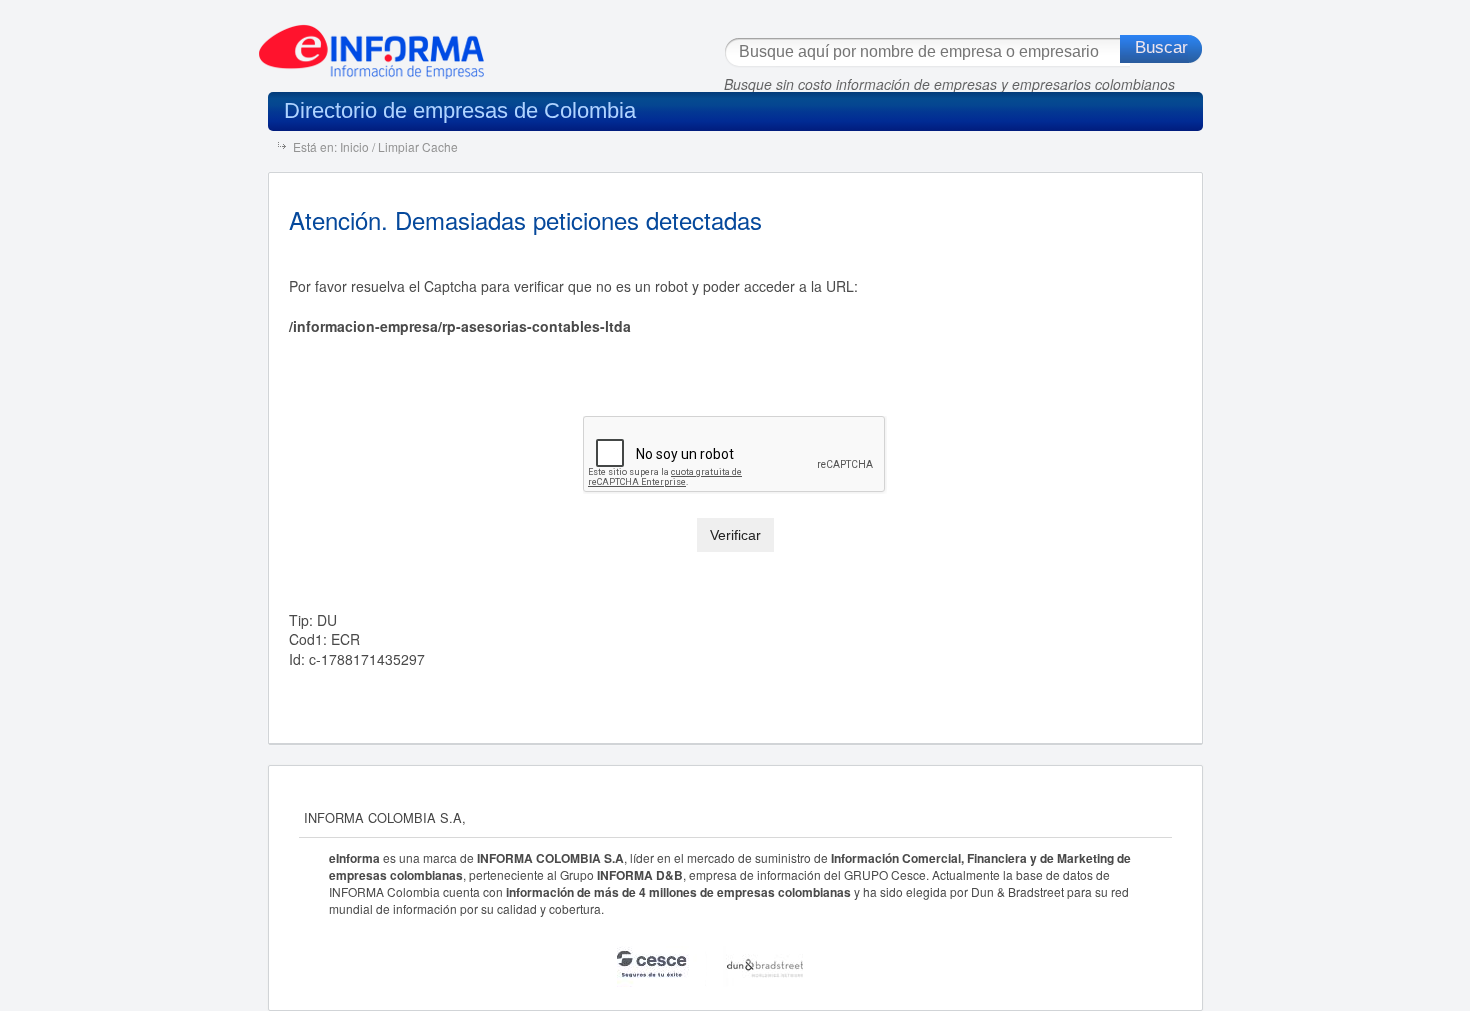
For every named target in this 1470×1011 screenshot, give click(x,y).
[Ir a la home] (371, 44)
